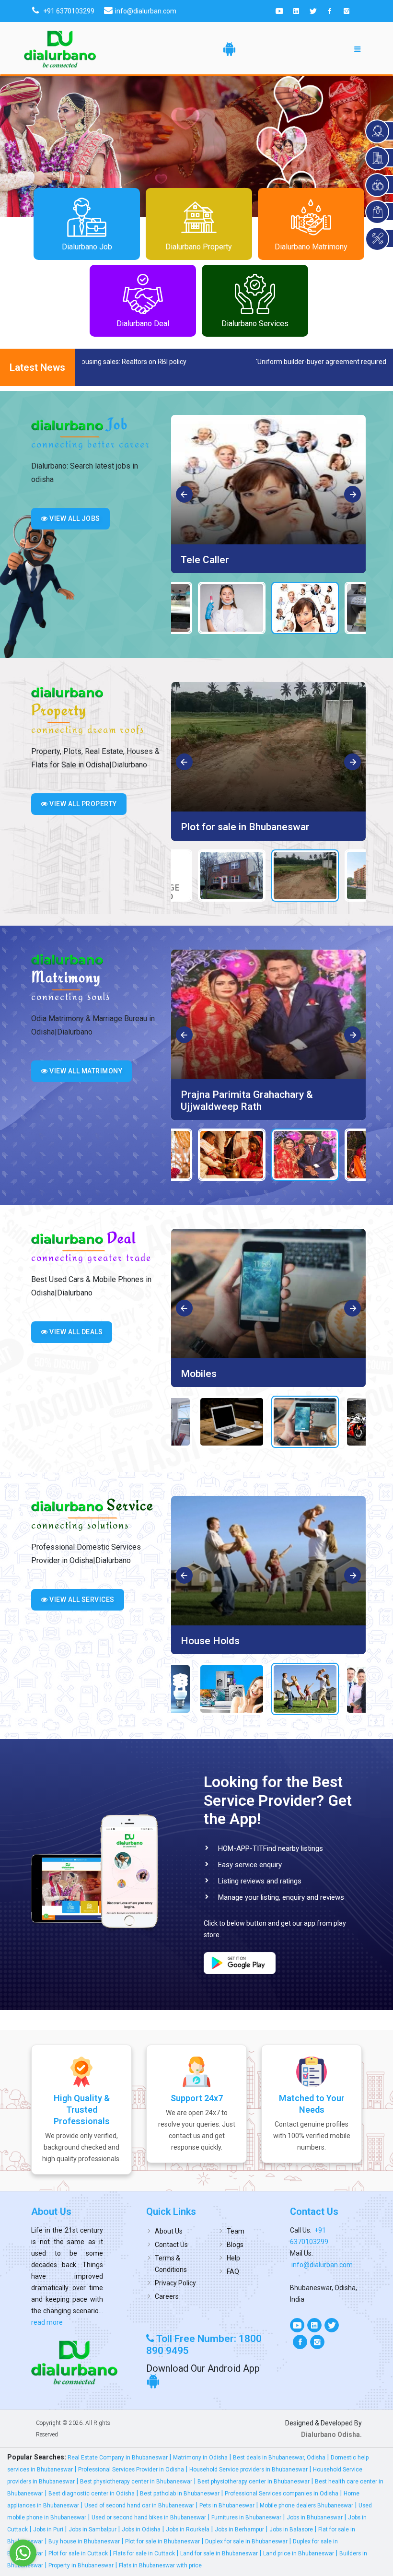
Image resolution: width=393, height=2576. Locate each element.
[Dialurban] (60, 49)
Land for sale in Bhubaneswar (219, 2553)
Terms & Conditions (171, 2264)
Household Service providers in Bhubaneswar (249, 2470)
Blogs (235, 2245)
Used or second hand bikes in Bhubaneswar (149, 2517)
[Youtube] (279, 11)
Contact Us (171, 2245)
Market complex (218, 827)
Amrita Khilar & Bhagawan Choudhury (264, 1094)
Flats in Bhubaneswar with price (160, 2565)
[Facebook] (330, 11)
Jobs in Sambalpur (92, 2529)
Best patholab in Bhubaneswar (180, 2494)
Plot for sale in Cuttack (78, 2553)
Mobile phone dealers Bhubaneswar (306, 2505)
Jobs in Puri (48, 2529)
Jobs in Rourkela (188, 2529)
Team (236, 2231)
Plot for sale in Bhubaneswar (162, 2541)
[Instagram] (347, 11)
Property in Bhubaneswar (81, 2565)
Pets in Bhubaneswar (227, 2505)
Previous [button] (185, 495)
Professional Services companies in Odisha (282, 2494)
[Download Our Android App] (229, 49)
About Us (169, 2231)
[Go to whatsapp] (23, 2553)
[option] (268, 494)
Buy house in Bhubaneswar (84, 2541)
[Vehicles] (268, 1294)
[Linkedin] (296, 11)
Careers (167, 2296)
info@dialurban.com (322, 2265)
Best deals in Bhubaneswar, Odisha (279, 2458)
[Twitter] (313, 11)
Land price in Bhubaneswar (299, 2553)
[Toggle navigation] (358, 49)
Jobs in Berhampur (239, 2529)
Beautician (204, 560)
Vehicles (200, 1374)
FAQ (233, 2271)
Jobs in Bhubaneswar (315, 2517)
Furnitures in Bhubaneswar (246, 2517)
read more (47, 2322)
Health (196, 1641)
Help (233, 2258)
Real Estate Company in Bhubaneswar (118, 2458)
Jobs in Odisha (141, 2529)
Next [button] (353, 495)
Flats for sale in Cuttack (144, 2553)
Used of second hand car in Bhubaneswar (139, 2505)
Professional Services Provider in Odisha (131, 2470)
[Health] (268, 1561)
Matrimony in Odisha (200, 2458)
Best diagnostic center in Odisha (92, 2494)
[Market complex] (268, 747)
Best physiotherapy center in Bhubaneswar (136, 2482)
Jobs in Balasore (291, 2529)
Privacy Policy (175, 2283)
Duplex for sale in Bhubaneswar (246, 2541)
